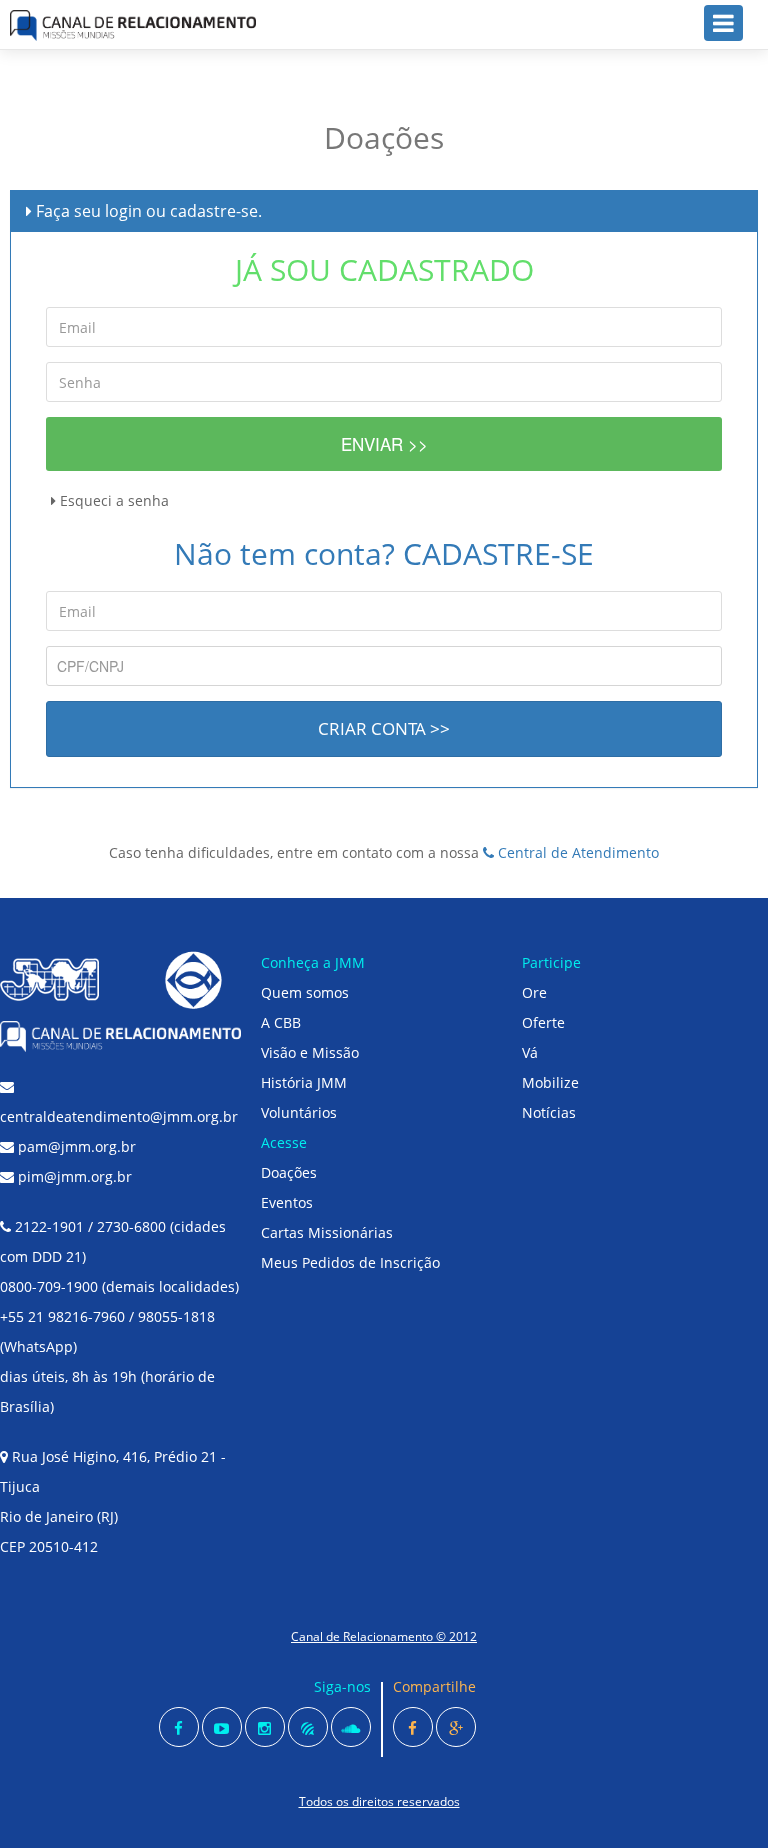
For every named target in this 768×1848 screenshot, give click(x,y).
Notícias (549, 1112)
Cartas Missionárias (327, 1232)
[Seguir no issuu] (308, 1727)
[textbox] (384, 666)
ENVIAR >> (384, 443)
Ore (534, 992)
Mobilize (550, 1082)
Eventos (287, 1202)
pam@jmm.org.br (75, 1146)
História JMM (304, 1082)
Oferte (543, 1022)
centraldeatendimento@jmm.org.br (119, 1116)
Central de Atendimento (576, 852)
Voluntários (299, 1112)
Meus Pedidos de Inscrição (350, 1262)
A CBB (281, 1022)
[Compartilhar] (413, 1727)
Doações (289, 1172)
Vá (530, 1052)
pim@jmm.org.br (73, 1176)
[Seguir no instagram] (265, 1727)
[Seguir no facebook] (179, 1727)
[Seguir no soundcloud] (351, 1727)
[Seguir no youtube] (222, 1727)
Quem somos (305, 992)
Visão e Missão (310, 1052)
